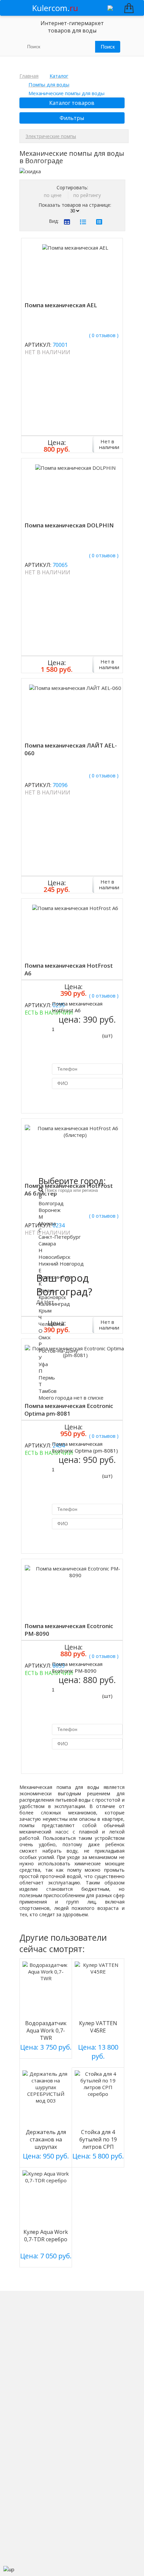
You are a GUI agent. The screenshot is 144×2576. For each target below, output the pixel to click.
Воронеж (50, 1210)
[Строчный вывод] (83, 222)
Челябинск (51, 1324)
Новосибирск (54, 1257)
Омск (45, 1337)
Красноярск (52, 1297)
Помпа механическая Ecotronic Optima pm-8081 (69, 1410)
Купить (39, 1008)
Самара (47, 1243)
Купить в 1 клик (79, 1100)
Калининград (54, 1304)
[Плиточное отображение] (67, 222)
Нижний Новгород (61, 1264)
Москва (47, 1223)
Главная (29, 76)
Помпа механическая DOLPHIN (69, 525)
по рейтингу (87, 195)
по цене (53, 195)
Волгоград (51, 1203)
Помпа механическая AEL (61, 305)
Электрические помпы (51, 136)
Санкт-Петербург (60, 1237)
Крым (45, 1310)
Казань (47, 1290)
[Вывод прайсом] (99, 222)
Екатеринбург (55, 1277)
